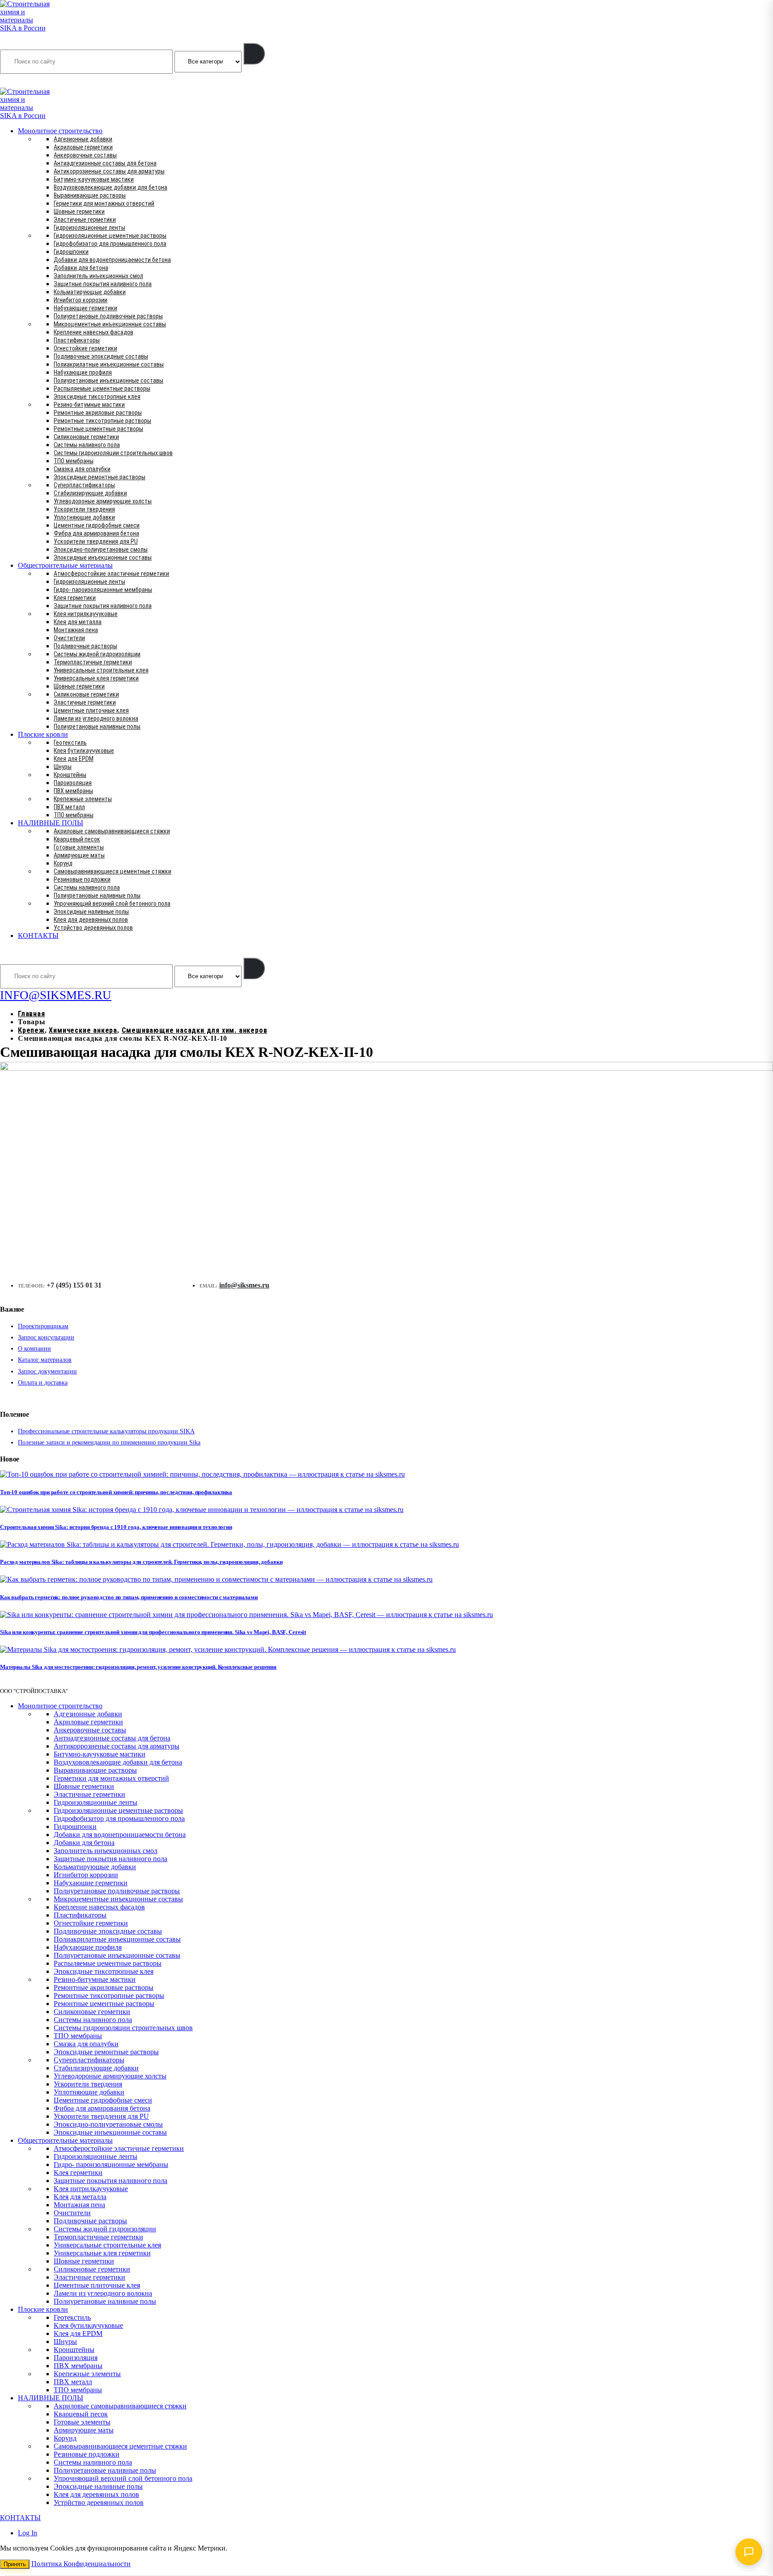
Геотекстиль (70, 743)
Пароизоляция (73, 783)
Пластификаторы (77, 340)
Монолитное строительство (60, 131)
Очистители (69, 638)
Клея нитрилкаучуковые (86, 614)
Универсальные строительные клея (101, 670)
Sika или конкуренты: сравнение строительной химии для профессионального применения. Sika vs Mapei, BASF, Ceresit (153, 1632)
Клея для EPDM (74, 759)
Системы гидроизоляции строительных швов (113, 453)
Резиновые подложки (82, 879)
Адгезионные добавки (83, 139)
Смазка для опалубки (82, 469)
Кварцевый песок (77, 839)
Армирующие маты (79, 855)
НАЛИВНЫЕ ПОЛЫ (51, 823)
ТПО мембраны (74, 461)
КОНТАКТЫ (38, 935)
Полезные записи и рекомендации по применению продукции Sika (109, 1442)
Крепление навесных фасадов (93, 332)
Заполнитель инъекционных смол (98, 276)
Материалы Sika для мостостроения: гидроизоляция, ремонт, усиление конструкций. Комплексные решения (138, 1667)
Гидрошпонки (71, 252)
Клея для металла (78, 622)
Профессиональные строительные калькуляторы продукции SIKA (106, 1431)
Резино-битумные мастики (89, 405)
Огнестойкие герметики (85, 348)
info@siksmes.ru (244, 1285)
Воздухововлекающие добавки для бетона (110, 187)
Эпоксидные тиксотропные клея (97, 397)
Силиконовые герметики (86, 437)
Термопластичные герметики (93, 662)
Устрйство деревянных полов (93, 928)
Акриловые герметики (83, 147)
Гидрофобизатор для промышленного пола (110, 244)
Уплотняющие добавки (84, 517)
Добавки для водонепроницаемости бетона (112, 260)
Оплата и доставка (43, 1383)
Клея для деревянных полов (91, 920)
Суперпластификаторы (84, 485)
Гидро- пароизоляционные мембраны (103, 590)
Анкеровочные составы (85, 155)
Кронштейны (70, 775)
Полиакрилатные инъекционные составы (109, 364)
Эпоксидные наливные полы (91, 912)
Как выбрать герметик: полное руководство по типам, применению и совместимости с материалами (129, 1597)
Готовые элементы (79, 847)
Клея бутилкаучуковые (84, 751)
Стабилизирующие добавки (90, 493)
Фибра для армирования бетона (96, 533)
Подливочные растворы (85, 646)
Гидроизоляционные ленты (89, 228)
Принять (15, 2564)
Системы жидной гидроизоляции (97, 654)
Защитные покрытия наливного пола (103, 284)
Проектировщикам (43, 1326)
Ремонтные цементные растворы (98, 429)
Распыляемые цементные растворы (102, 389)
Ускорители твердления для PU (96, 541)
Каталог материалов (45, 1360)
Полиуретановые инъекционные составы (108, 380)
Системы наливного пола (87, 445)
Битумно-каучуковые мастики (94, 179)
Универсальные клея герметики (96, 678)
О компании (34, 1349)
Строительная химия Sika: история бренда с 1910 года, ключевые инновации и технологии (116, 1527)
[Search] (254, 54)
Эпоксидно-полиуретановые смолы (101, 549)
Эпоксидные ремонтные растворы (100, 477)
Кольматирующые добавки (90, 292)
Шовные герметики (79, 211)
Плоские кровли (43, 734)
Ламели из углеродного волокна (96, 718)
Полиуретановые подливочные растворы (108, 316)
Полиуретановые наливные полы (97, 726)
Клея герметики (75, 598)
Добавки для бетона (81, 268)
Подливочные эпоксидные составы (101, 356)
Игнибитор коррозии (81, 300)
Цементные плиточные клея (91, 710)
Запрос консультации (46, 1337)
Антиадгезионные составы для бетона (105, 163)
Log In (28, 2533)
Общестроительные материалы (65, 565)
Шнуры (63, 767)
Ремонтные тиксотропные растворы (102, 421)
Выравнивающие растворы (90, 195)
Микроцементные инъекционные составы (110, 324)
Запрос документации (47, 1371)
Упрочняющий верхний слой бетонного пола (112, 904)
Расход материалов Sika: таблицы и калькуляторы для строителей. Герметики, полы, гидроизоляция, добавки (141, 1562)
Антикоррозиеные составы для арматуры (109, 171)
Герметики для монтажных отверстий (104, 203)
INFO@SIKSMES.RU (35, 81)
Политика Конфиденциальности (81, 2564)
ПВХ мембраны (73, 791)
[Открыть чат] (749, 2552)
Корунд (63, 863)
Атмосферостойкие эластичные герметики (111, 574)
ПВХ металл (69, 807)
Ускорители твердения (84, 509)
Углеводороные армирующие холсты (103, 501)
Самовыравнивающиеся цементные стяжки (113, 871)
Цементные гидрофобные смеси (97, 525)
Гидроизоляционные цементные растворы (110, 236)
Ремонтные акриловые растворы (98, 413)
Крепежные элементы (83, 799)
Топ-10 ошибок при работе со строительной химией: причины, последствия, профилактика (116, 1492)
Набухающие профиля (83, 372)
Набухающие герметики (85, 308)
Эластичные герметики (85, 220)
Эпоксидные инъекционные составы (103, 557)
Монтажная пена (76, 630)
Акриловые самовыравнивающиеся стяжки (112, 831)
